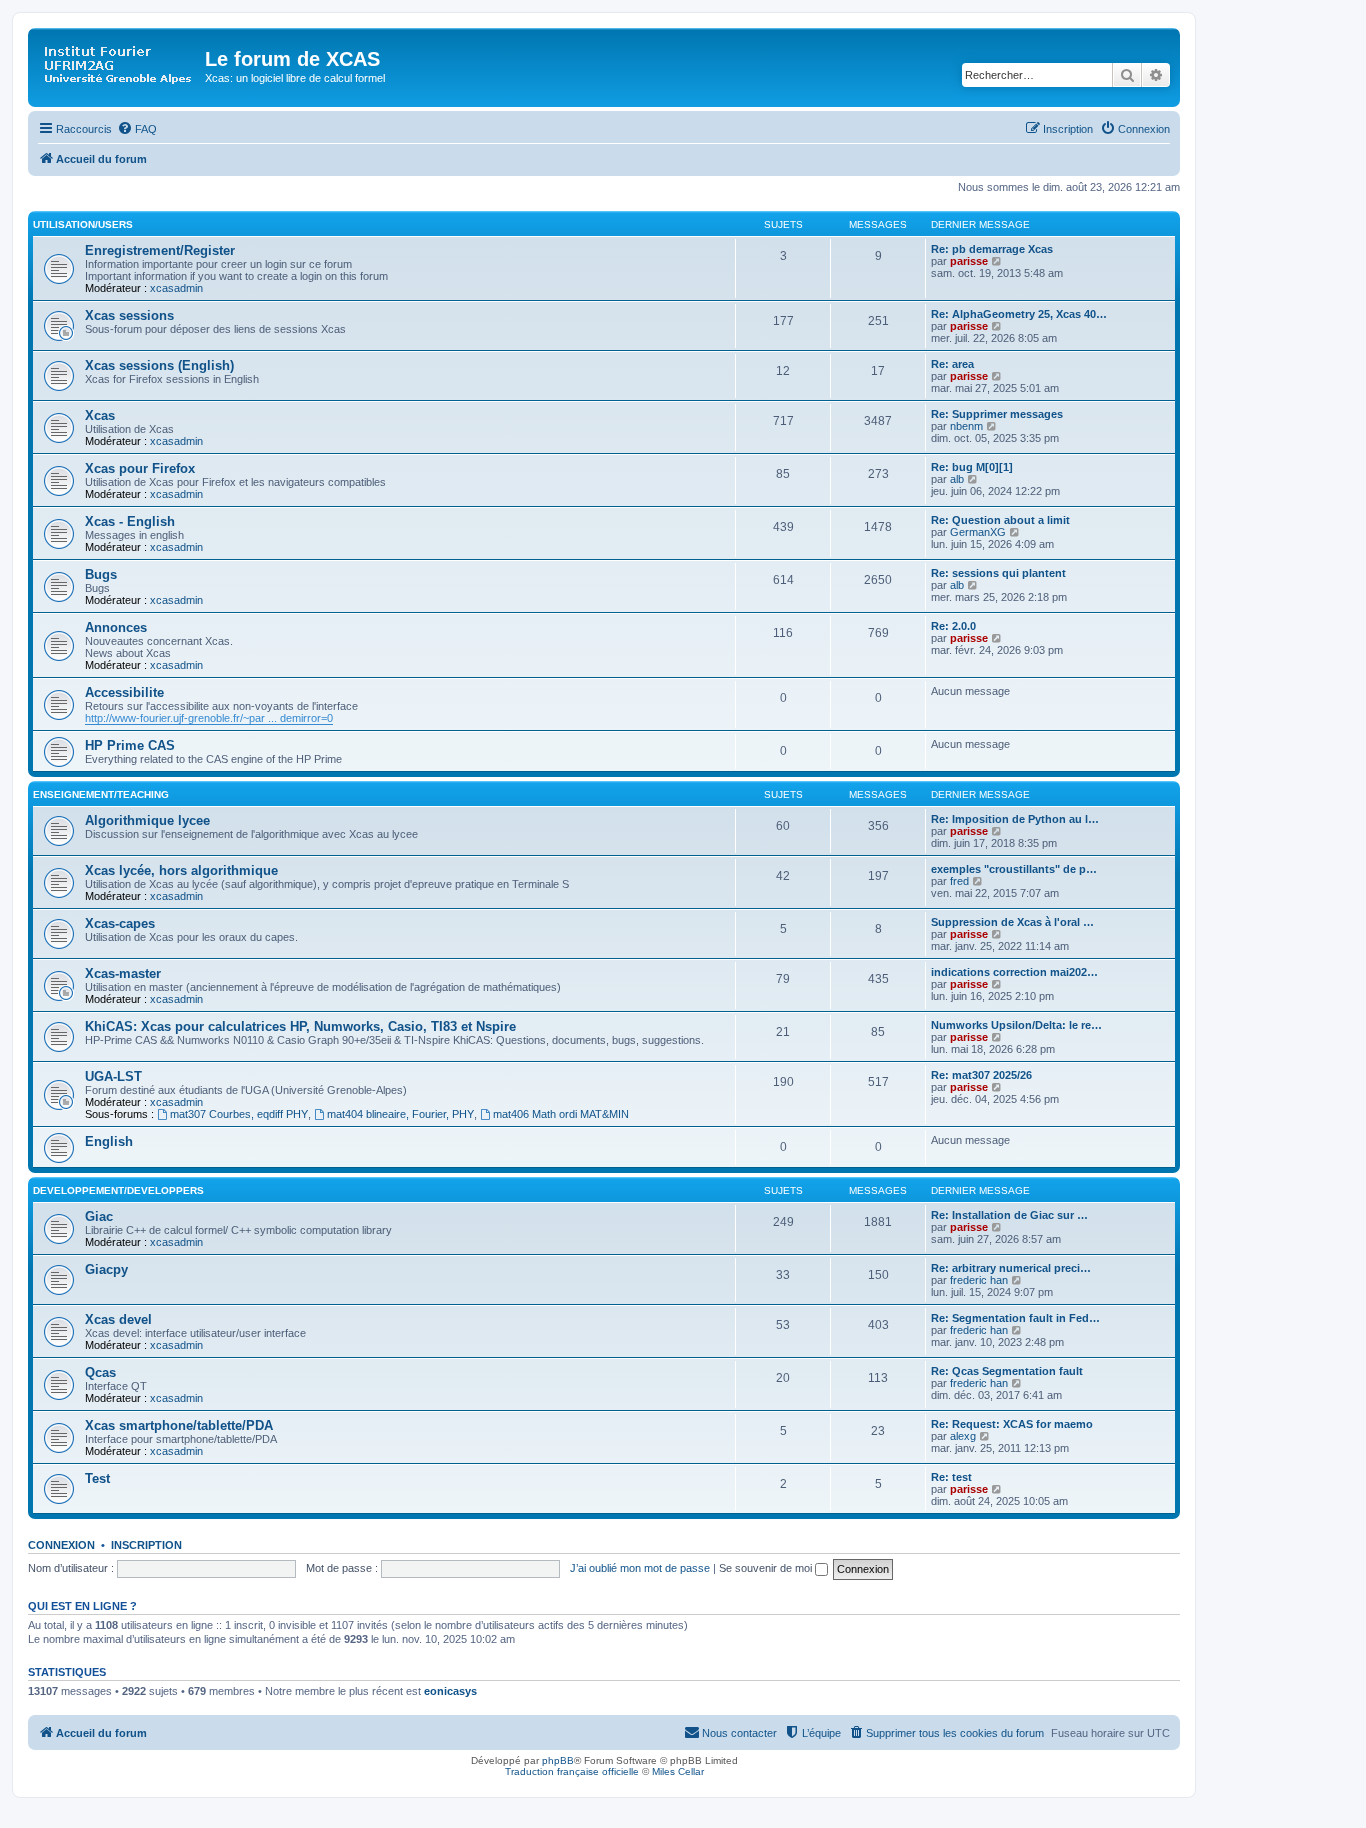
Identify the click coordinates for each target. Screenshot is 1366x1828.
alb (957, 479)
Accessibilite (124, 692)
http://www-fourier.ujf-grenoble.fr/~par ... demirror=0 (209, 718)
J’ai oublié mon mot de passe (640, 1568)
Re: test (951, 1477)
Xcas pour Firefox (140, 468)
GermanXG (978, 532)
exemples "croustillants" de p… (1014, 869)
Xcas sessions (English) (159, 365)
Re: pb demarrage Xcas (992, 249)
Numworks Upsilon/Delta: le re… (1016, 1025)
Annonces (116, 627)
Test (97, 1478)
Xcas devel (118, 1319)
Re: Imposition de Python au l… (1015, 819)
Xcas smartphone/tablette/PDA (179, 1425)
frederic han (979, 1280)
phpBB (558, 1760)
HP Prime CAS (130, 745)
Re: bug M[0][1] (972, 467)
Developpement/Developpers (118, 1190)
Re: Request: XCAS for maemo (1012, 1424)
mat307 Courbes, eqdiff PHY (239, 1114)
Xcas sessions (129, 315)
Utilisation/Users (83, 224)
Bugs (101, 574)
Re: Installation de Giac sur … (1009, 1215)
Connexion (61, 1545)
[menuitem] (137, 129)
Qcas (100, 1372)
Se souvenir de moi (767, 1568)
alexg (963, 1436)
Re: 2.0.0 (953, 626)
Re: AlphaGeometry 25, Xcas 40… (1019, 314)
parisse (969, 261)
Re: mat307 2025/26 (981, 1075)
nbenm (966, 426)
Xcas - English (130, 521)
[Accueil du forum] (119, 65)
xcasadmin (176, 288)
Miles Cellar (678, 1771)
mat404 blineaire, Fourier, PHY (400, 1114)
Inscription (146, 1545)
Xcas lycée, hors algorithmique (181, 870)
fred (959, 881)
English (109, 1141)
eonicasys (450, 1691)
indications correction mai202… (1014, 972)
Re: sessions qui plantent (998, 573)
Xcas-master (123, 973)
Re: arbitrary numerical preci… (1011, 1268)
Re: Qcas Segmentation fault (1007, 1371)
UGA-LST (113, 1076)
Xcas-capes (120, 923)
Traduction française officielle (572, 1771)
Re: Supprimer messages (997, 414)
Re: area (952, 364)
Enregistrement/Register (160, 250)
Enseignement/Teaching (101, 794)
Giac (99, 1216)
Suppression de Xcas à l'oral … (1012, 922)
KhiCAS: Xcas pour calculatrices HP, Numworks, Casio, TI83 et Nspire (300, 1026)
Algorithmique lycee (147, 820)
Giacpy (106, 1269)
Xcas (100, 415)
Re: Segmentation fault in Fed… (1015, 1318)
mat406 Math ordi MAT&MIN (561, 1114)
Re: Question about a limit (1000, 520)
